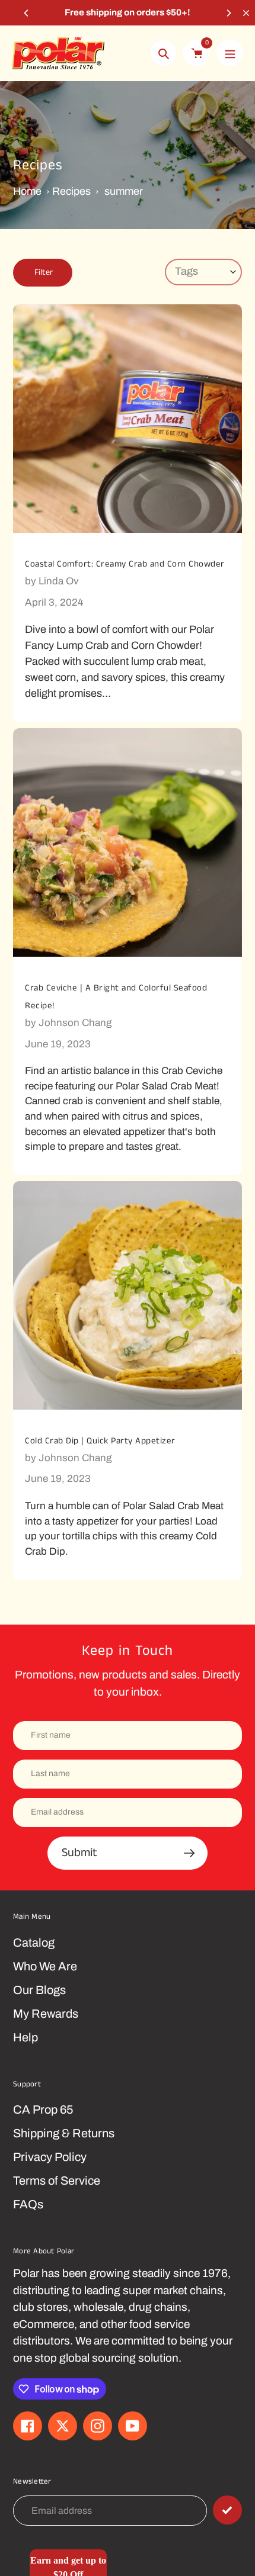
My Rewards (46, 2014)
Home (27, 191)
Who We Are (45, 1966)
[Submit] (227, 2510)
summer (124, 191)
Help (26, 2037)
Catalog (34, 1943)
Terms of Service (57, 2181)
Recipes (71, 191)
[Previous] (27, 13)
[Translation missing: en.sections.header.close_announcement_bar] (246, 13)
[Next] (228, 13)
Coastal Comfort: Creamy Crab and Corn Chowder (125, 564)
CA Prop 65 (43, 2109)
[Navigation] (230, 53)
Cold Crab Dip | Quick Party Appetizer (100, 1441)
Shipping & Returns (64, 2133)
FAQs (28, 2204)
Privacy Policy (50, 2157)
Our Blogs (39, 1990)
